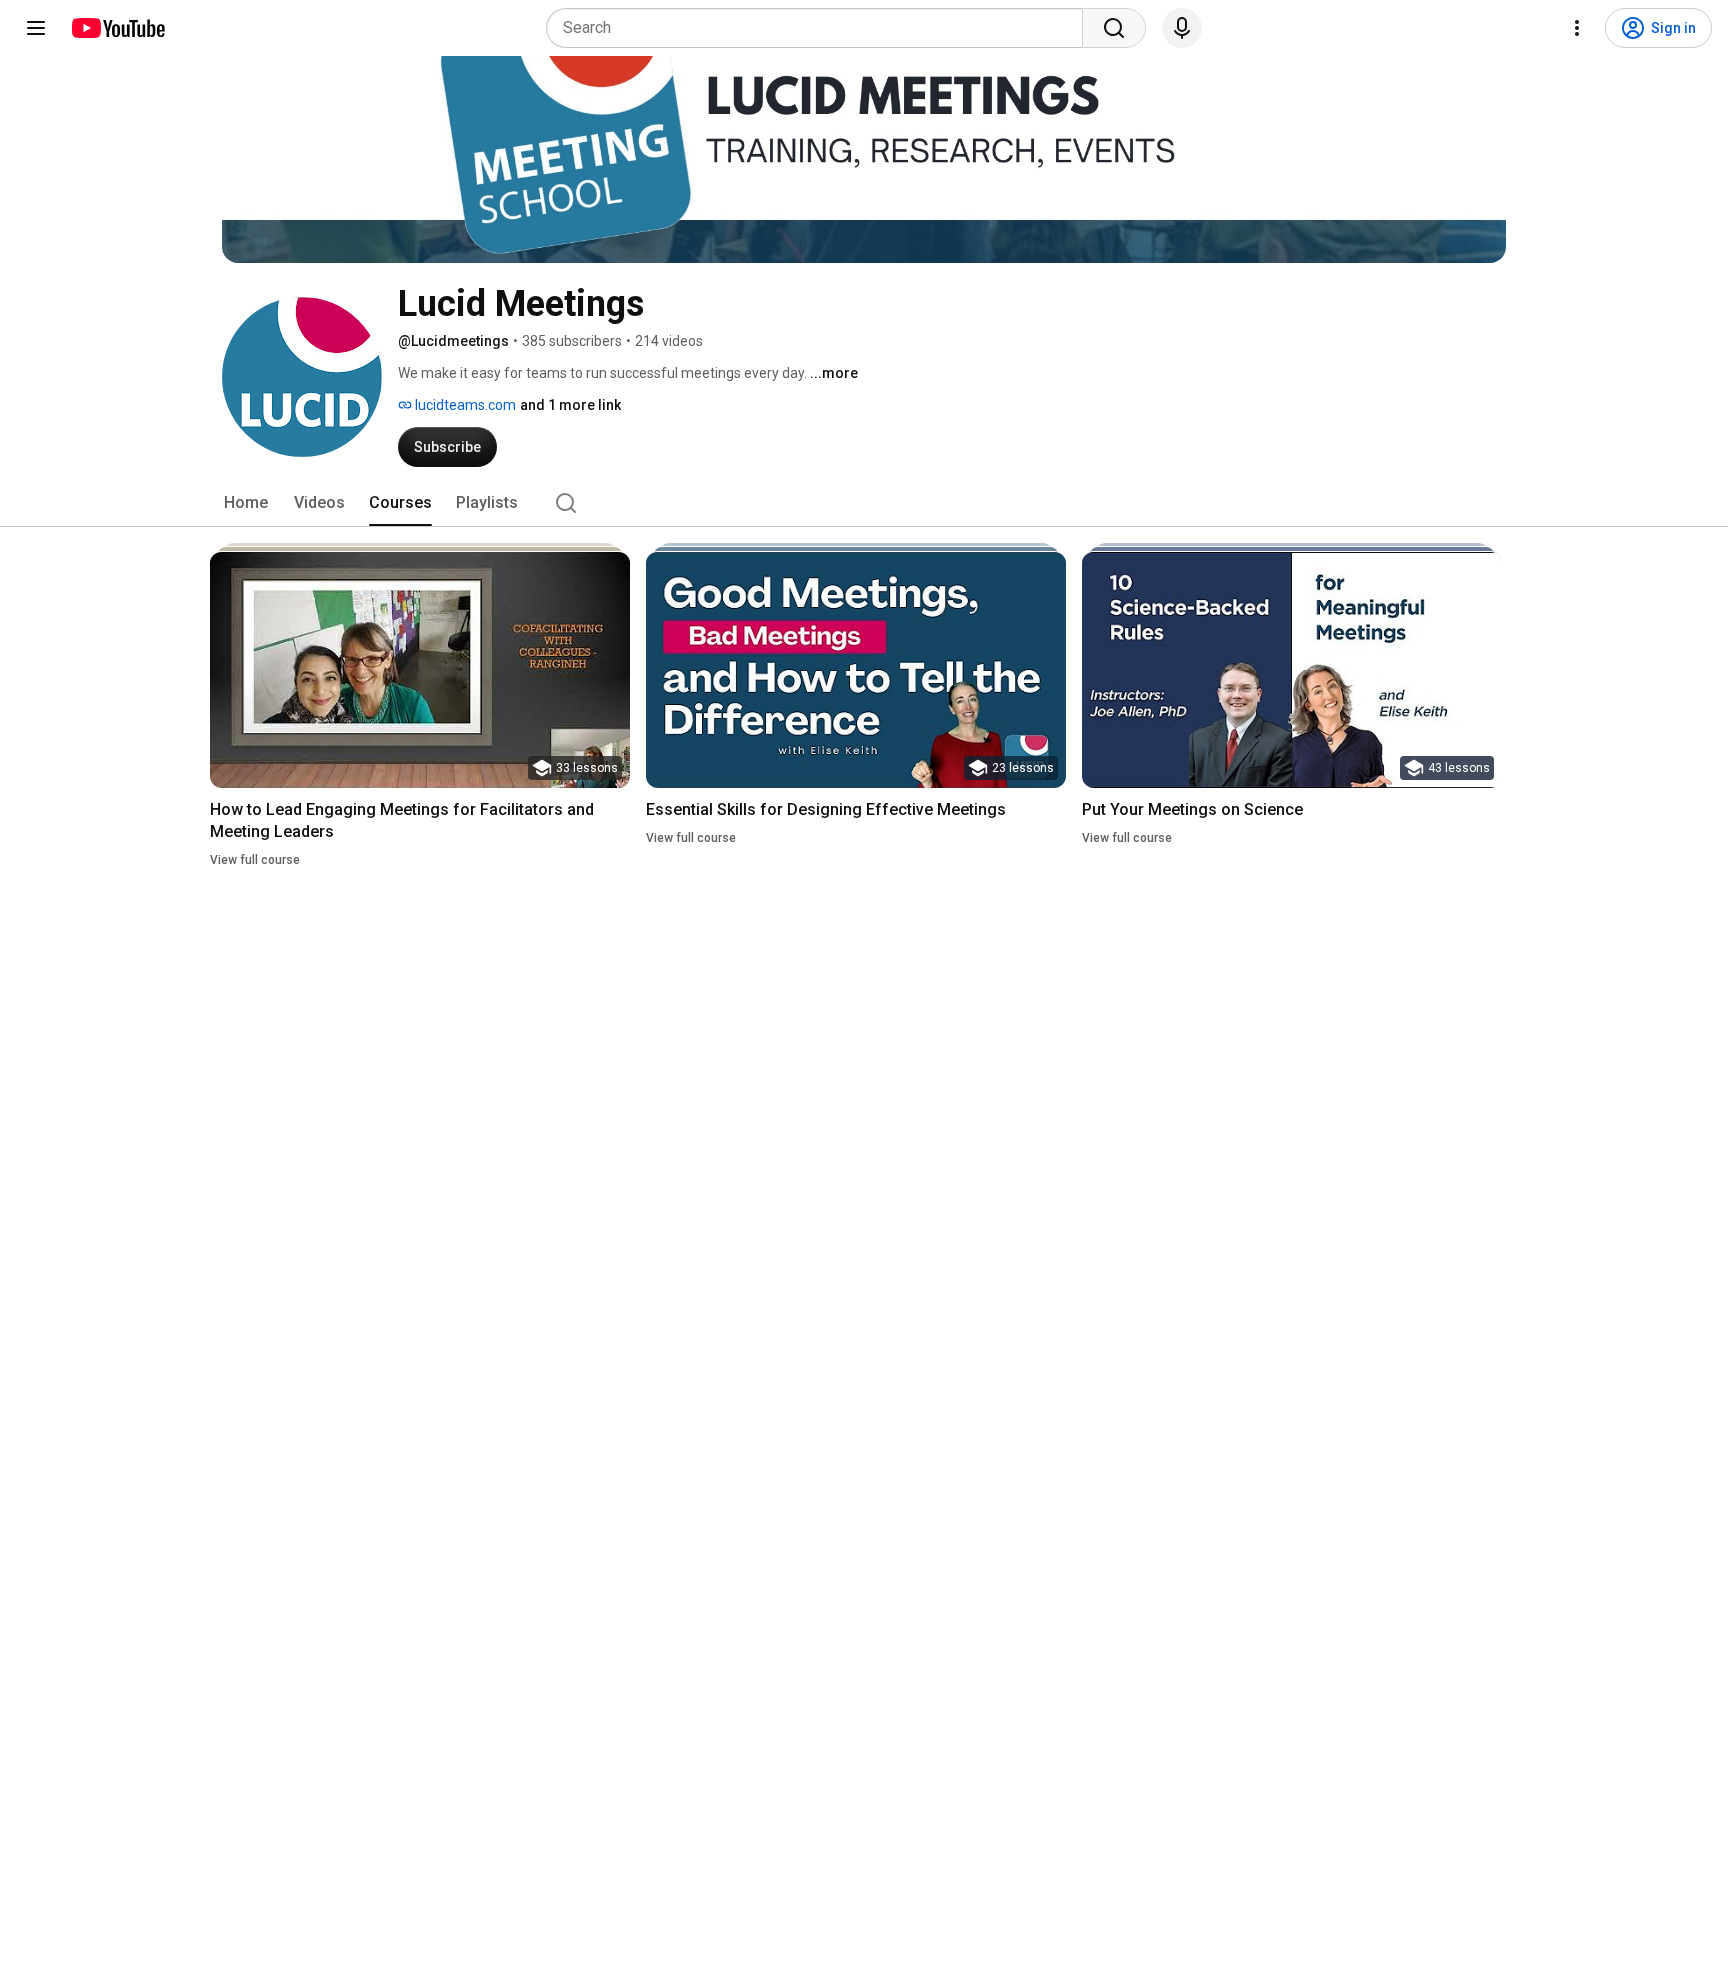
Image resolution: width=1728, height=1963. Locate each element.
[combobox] (820, 28)
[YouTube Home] (117, 28)
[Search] (1114, 28)
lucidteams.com (464, 405)
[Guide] (36, 28)
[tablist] (864, 503)
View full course (255, 860)
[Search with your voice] (1182, 28)
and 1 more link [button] (570, 405)
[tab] (246, 503)
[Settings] (1577, 28)
